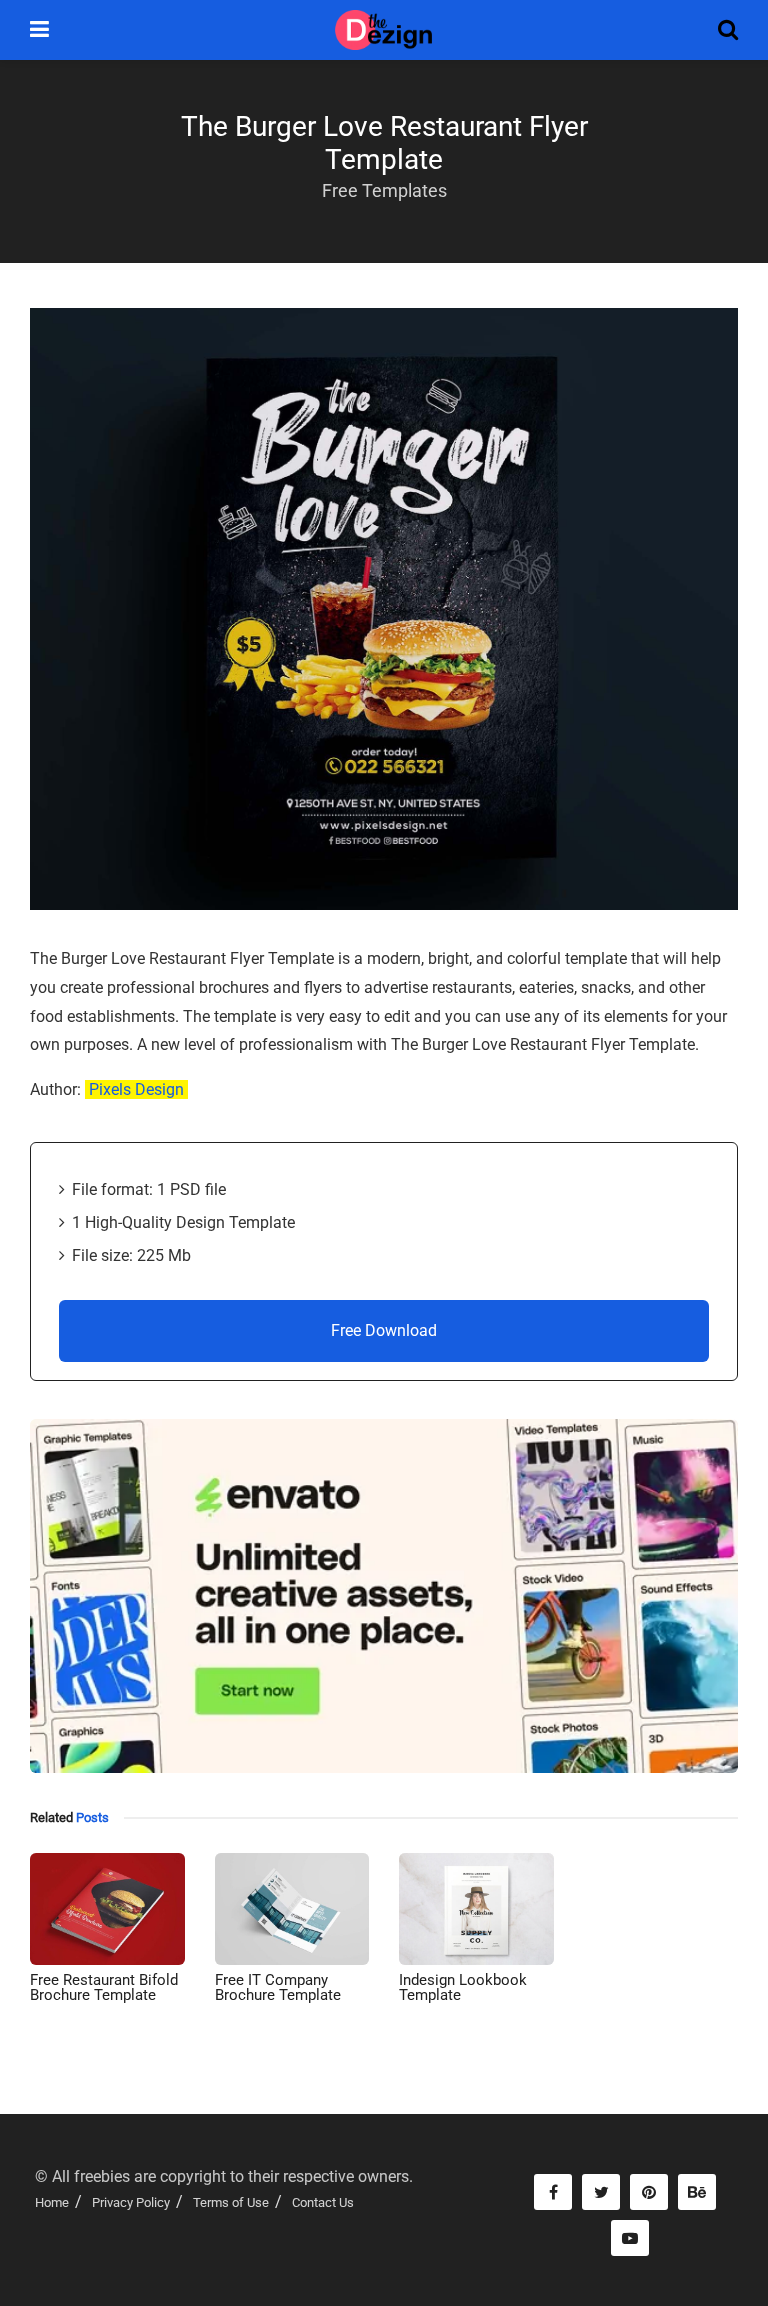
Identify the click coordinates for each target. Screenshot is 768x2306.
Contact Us (323, 2202)
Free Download (384, 1330)
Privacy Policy (131, 2202)
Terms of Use (231, 2202)
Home (52, 2202)
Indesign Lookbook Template (463, 1987)
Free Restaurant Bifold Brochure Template (104, 1987)
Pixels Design (136, 1089)
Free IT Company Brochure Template (278, 1987)
